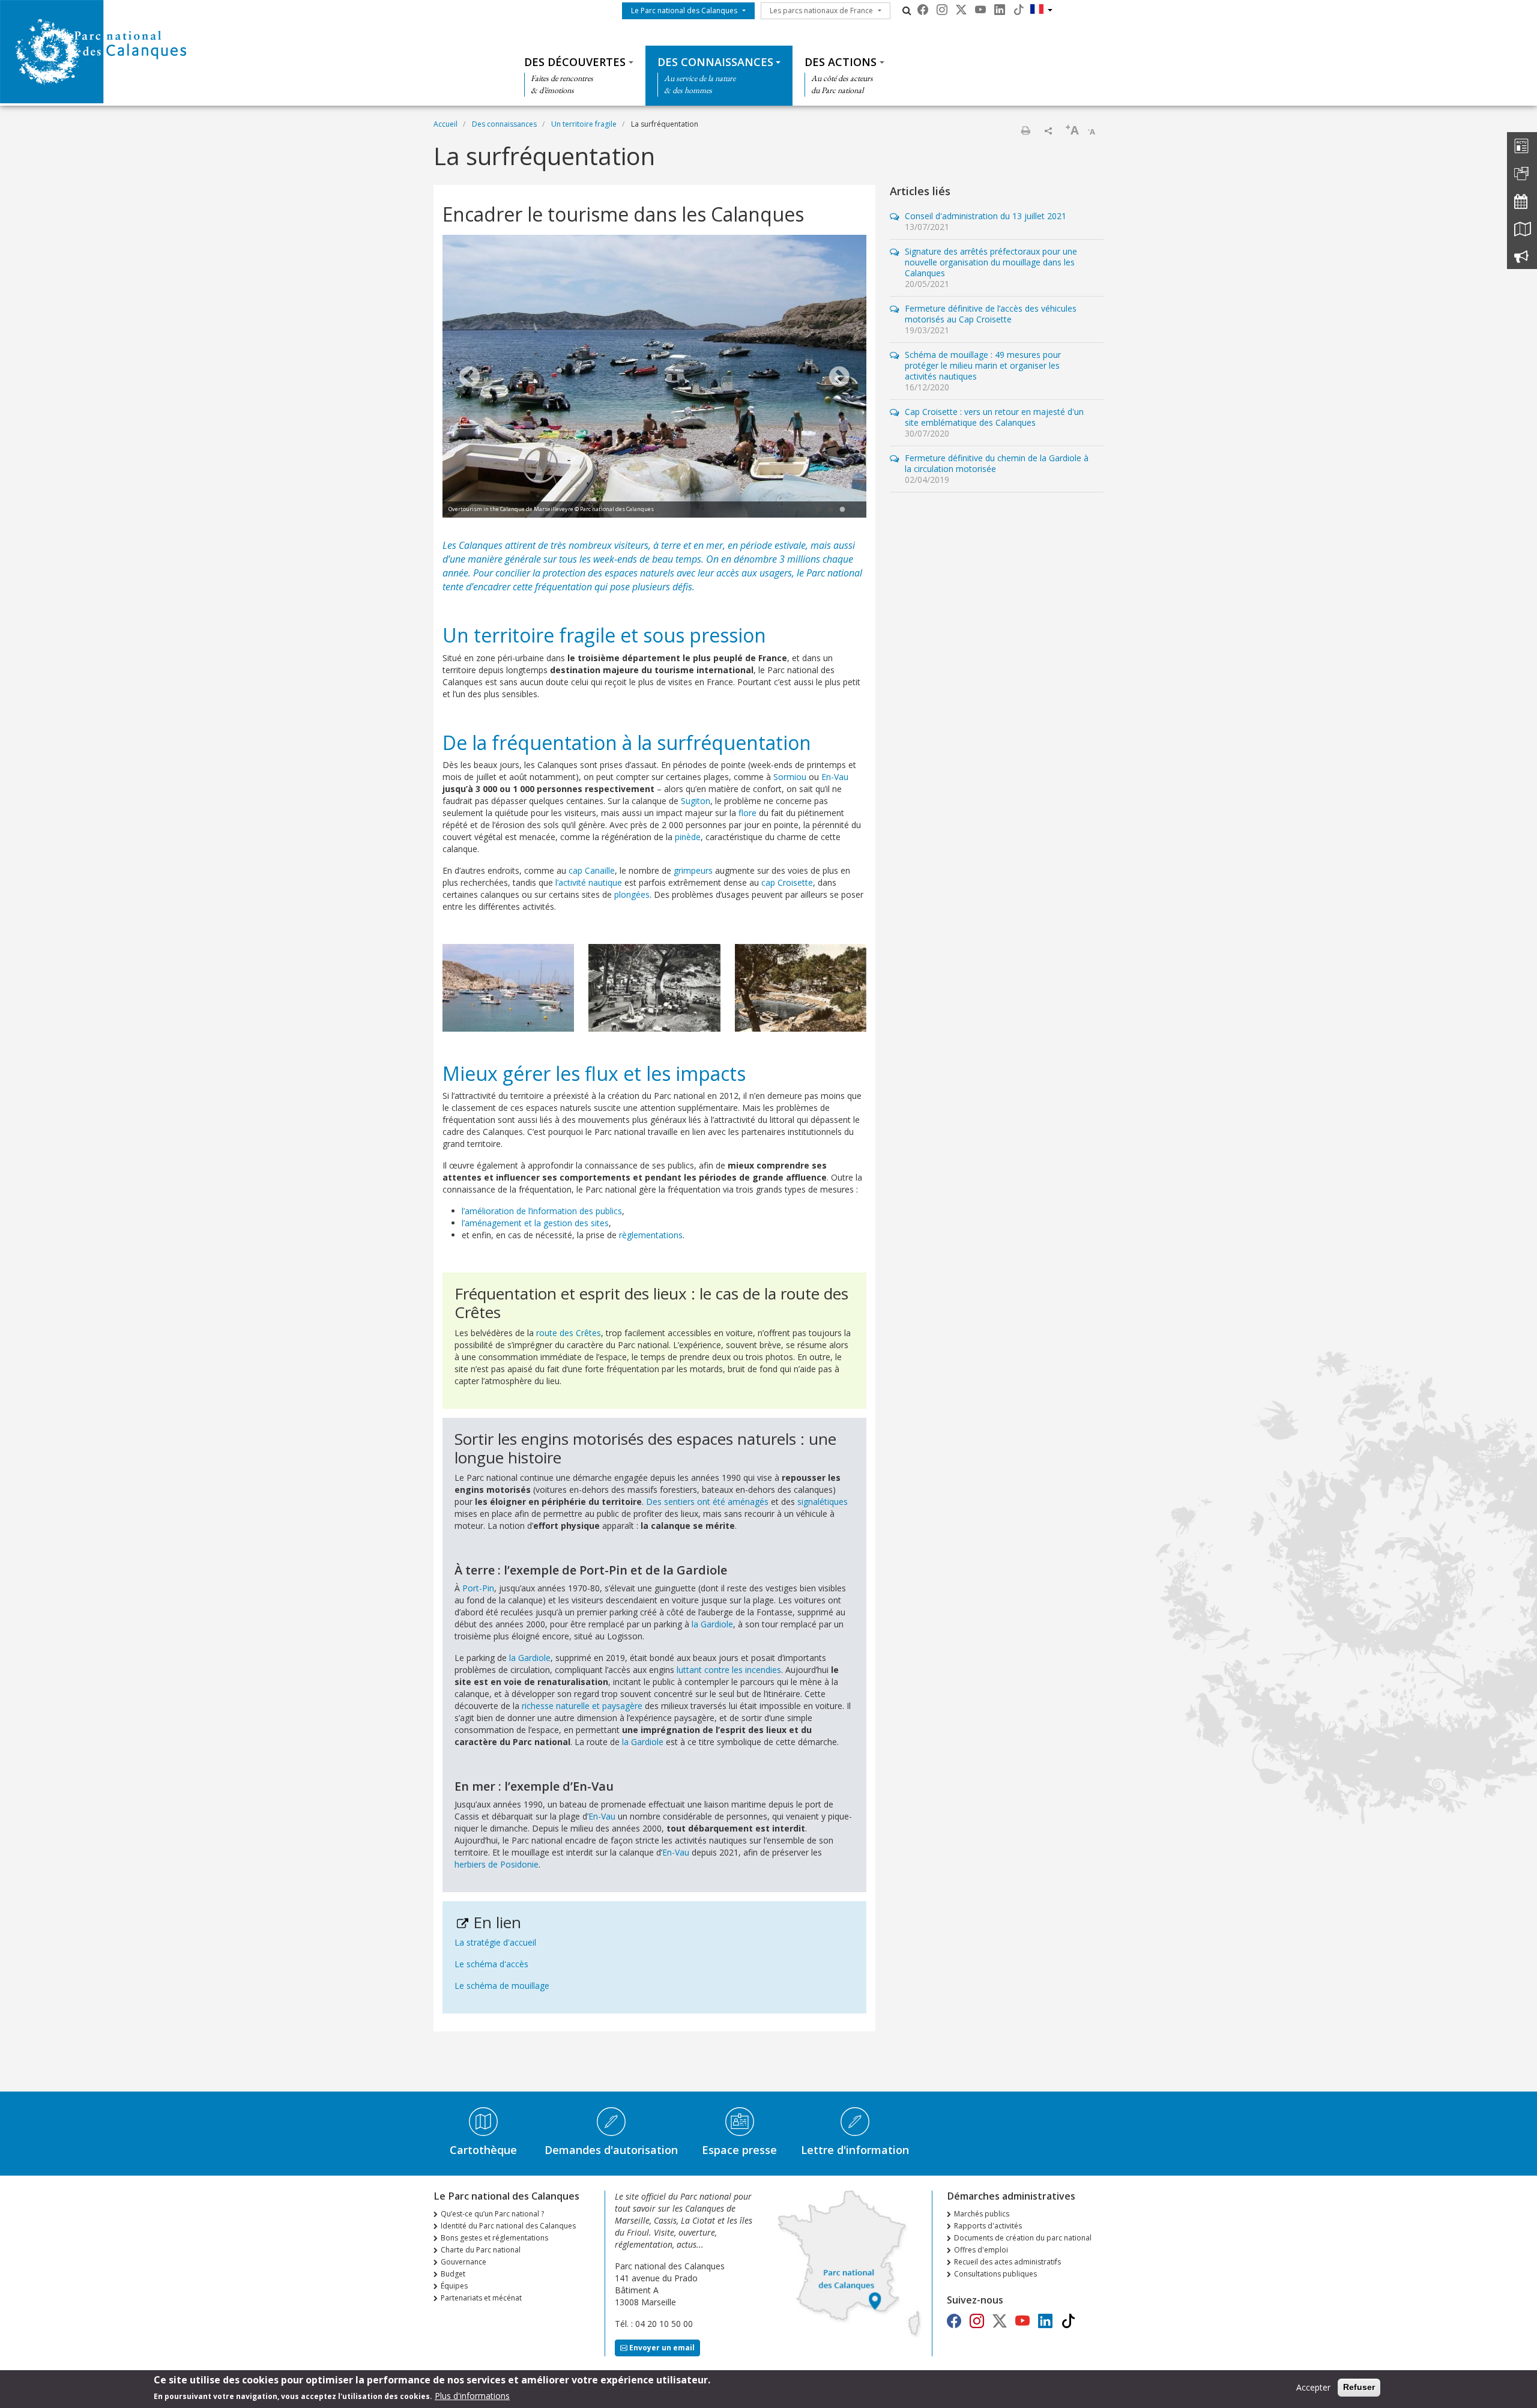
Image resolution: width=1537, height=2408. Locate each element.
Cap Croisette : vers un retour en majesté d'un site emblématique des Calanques (994, 417)
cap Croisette (787, 882)
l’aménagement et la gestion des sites (535, 1223)
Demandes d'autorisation (611, 2150)
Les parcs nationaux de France (821, 11)
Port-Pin (478, 1588)
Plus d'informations (472, 2395)
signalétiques (823, 1502)
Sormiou (790, 777)
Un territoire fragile (584, 124)
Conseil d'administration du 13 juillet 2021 (986, 216)
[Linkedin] (1000, 10)
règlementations (651, 1235)
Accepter (1313, 2387)
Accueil (445, 124)
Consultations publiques (995, 2274)
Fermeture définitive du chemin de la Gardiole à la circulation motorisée (997, 463)
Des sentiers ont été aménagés (707, 1502)
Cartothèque (483, 2150)
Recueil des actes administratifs (1007, 2262)
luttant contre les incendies (729, 1670)
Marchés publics (982, 2214)
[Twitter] (961, 10)
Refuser (1359, 2387)
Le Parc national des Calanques (684, 11)
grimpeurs (693, 870)
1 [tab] (818, 510)
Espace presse (739, 2150)
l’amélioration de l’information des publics (542, 1211)
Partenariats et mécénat (481, 2298)
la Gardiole (712, 1624)
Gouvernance (464, 2262)
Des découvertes (575, 62)
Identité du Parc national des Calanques (508, 2226)
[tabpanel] (654, 378)
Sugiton (696, 801)
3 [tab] (842, 510)
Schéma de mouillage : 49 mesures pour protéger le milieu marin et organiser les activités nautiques (983, 365)
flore (747, 813)
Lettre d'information (855, 2150)
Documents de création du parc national (1023, 2238)
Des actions (841, 62)
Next (839, 378)
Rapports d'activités (988, 2226)
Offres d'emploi (981, 2250)
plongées (632, 894)
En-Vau (835, 777)
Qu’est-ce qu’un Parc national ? (492, 2214)
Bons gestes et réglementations (494, 2238)
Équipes (454, 2286)
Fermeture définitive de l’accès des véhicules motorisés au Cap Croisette (991, 314)
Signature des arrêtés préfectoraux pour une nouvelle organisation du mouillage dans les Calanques (991, 262)
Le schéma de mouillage (502, 1986)
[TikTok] (1019, 10)
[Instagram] (942, 10)
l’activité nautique (589, 882)
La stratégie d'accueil (495, 1942)
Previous (470, 378)
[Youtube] (980, 10)
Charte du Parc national (481, 2250)
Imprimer (1025, 130)
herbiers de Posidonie (497, 1864)
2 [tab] (830, 510)
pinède (688, 837)
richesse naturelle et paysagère (582, 1706)
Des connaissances (715, 62)
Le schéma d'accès (491, 1964)
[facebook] (923, 10)
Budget (453, 2274)
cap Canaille (592, 870)
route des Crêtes (569, 1333)
